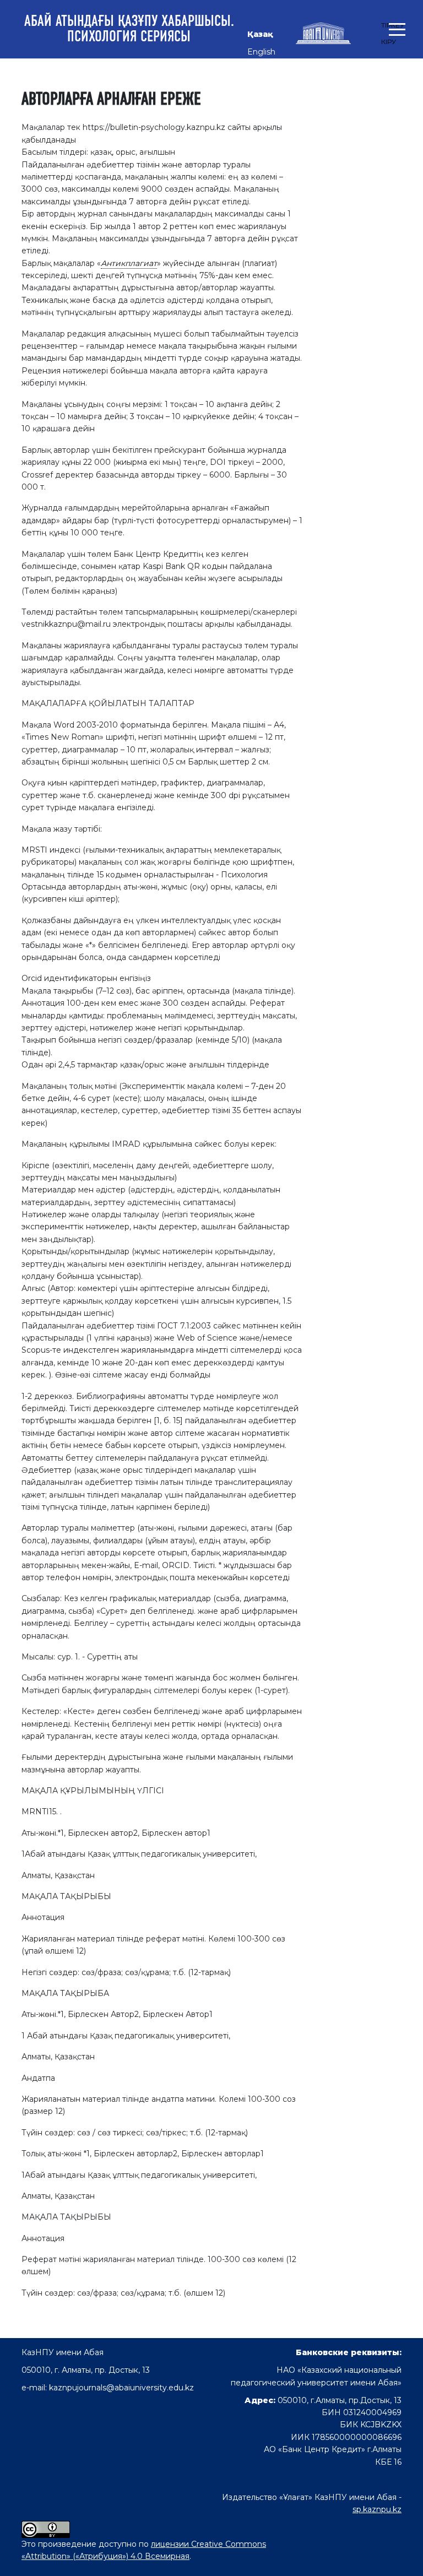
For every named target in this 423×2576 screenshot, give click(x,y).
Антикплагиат (129, 263)
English (261, 52)
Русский (264, 69)
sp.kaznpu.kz (377, 2509)
